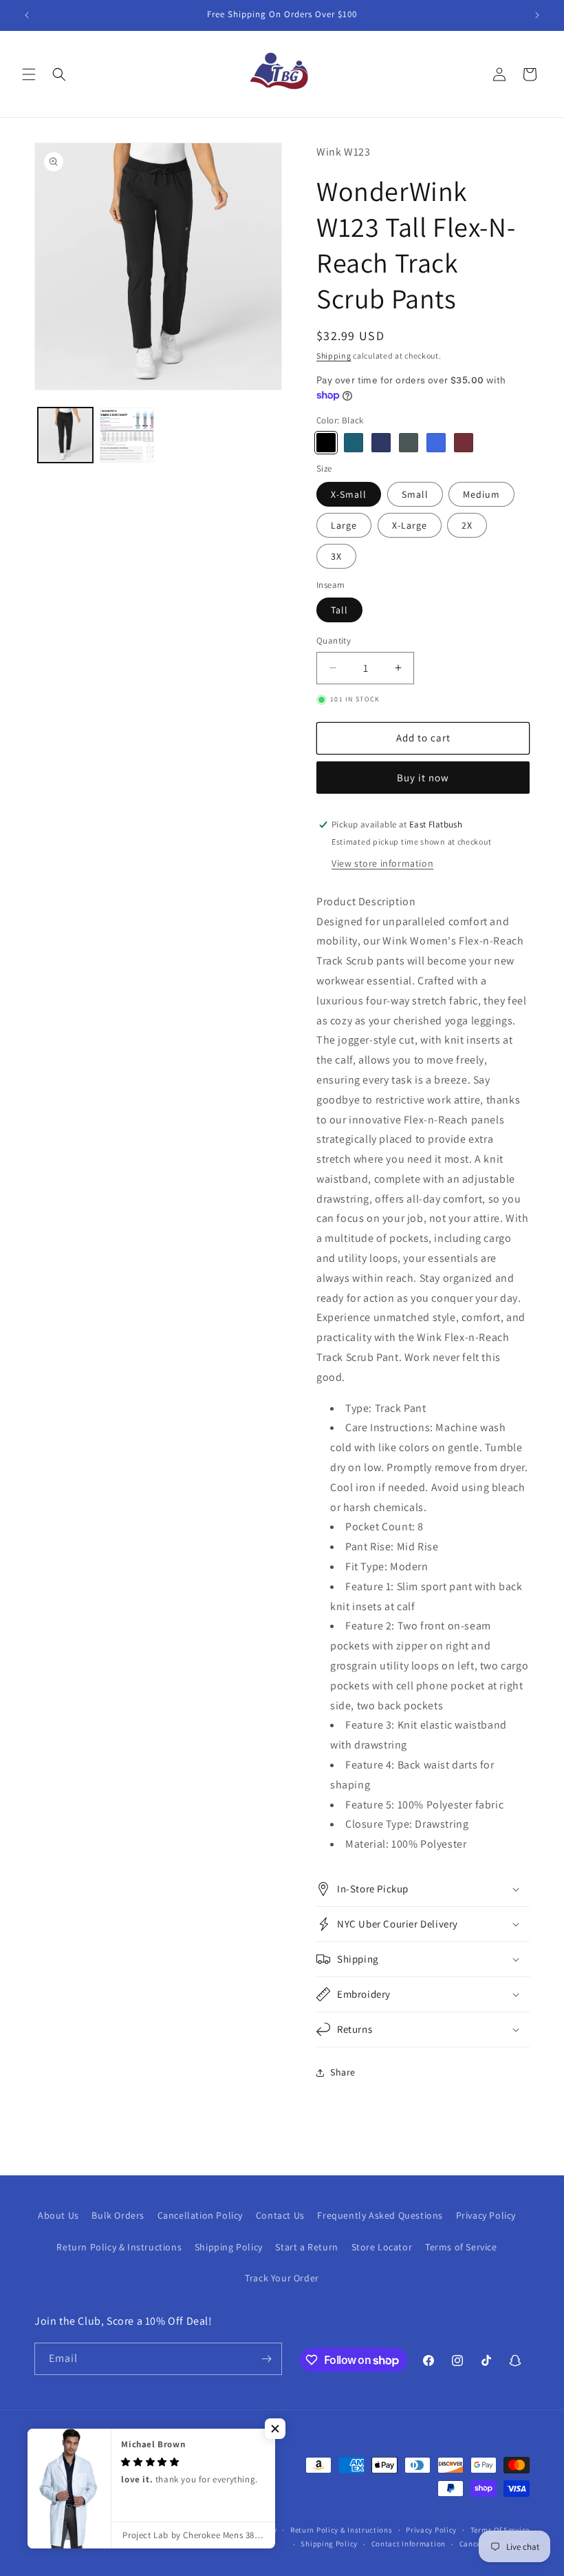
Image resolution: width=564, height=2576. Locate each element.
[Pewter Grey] (409, 443)
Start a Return (306, 2247)
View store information (382, 863)
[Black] (326, 443)
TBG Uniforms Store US (163, 2530)
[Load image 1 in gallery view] (65, 435)
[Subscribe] (266, 2359)
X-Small (349, 494)
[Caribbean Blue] (354, 443)
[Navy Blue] (381, 443)
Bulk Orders (118, 2215)
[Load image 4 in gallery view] (127, 435)
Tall (339, 610)
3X (336, 556)
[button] (29, 74)
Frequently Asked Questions (380, 2215)
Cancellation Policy (200, 2215)
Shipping (334, 356)
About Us (58, 2215)
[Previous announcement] (27, 15)
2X (467, 525)
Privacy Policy (486, 2215)
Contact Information (409, 2544)
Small (415, 494)
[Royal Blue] (436, 443)
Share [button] (343, 2072)
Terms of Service (461, 2247)
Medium (481, 494)
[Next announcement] (537, 15)
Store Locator (382, 2247)
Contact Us (280, 2215)
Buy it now (423, 778)
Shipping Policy (229, 2247)
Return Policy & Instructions (119, 2247)
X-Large (410, 525)
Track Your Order (282, 2278)
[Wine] (464, 443)
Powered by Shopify (242, 2530)
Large (344, 525)
